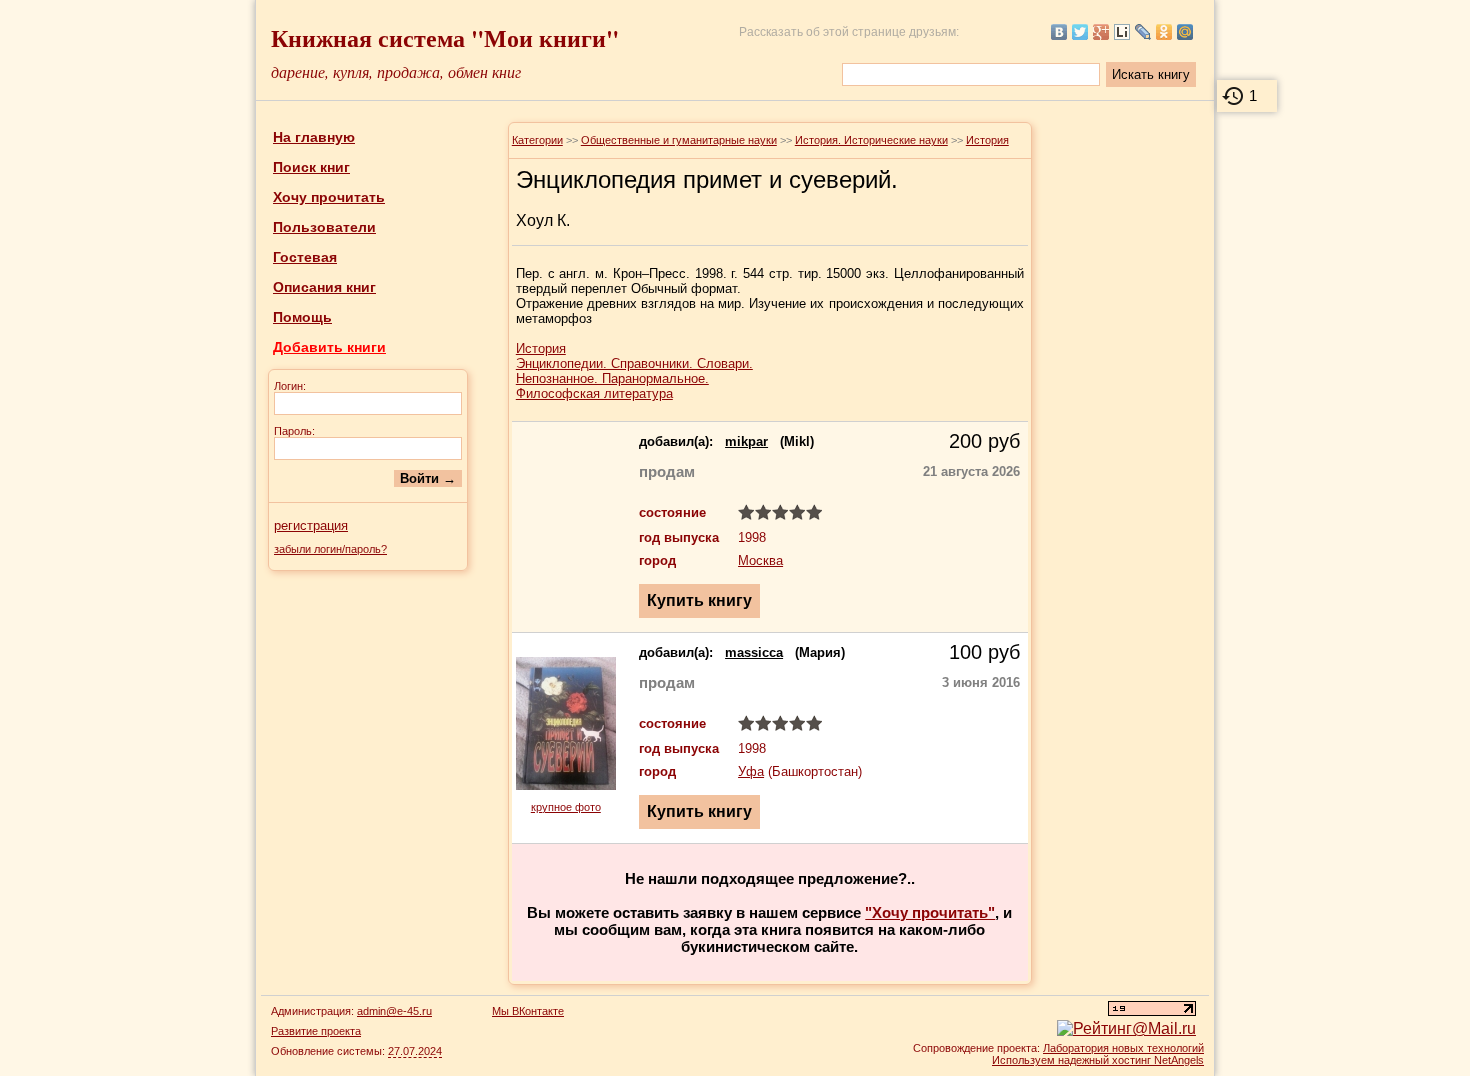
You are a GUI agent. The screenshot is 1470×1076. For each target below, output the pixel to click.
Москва (760, 560)
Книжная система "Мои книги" (445, 37)
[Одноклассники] (1164, 32)
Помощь (302, 317)
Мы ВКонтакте (528, 1011)
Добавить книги (329, 347)
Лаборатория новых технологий (1123, 1048)
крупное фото (566, 807)
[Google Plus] (1101, 32)
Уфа (751, 771)
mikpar (746, 441)
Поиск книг (311, 167)
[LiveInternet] (1122, 32)
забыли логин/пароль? (330, 549)
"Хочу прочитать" (930, 912)
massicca (754, 652)
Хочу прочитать (329, 197)
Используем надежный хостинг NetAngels (1098, 1060)
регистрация (311, 525)
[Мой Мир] (1185, 32)
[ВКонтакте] (1059, 32)
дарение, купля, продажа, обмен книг (396, 71)
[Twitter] (1080, 32)
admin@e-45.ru (394, 1011)
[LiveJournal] (1143, 32)
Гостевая (305, 257)
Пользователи (324, 227)
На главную (314, 137)
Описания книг (324, 287)
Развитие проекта (316, 1031)
